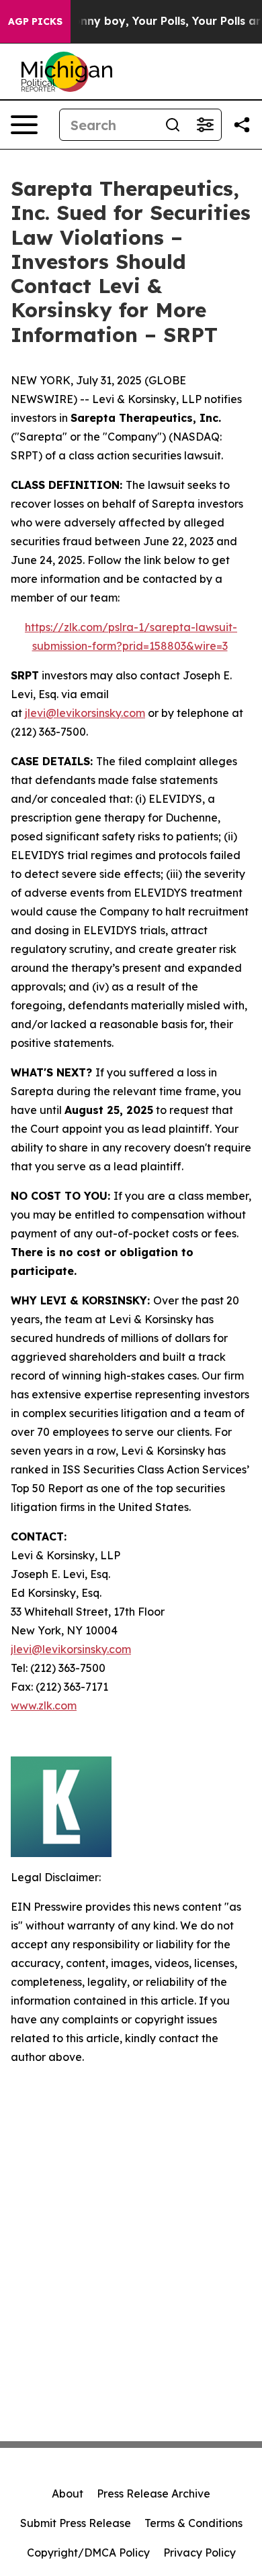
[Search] (173, 125)
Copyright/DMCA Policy (88, 2553)
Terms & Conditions (193, 2523)
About (68, 2494)
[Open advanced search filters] (205, 125)
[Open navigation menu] (24, 125)
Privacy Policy (200, 2553)
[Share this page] (242, 125)
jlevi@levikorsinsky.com (85, 713)
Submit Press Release (76, 2523)
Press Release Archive (154, 2494)
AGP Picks (35, 21)
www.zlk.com (44, 1705)
